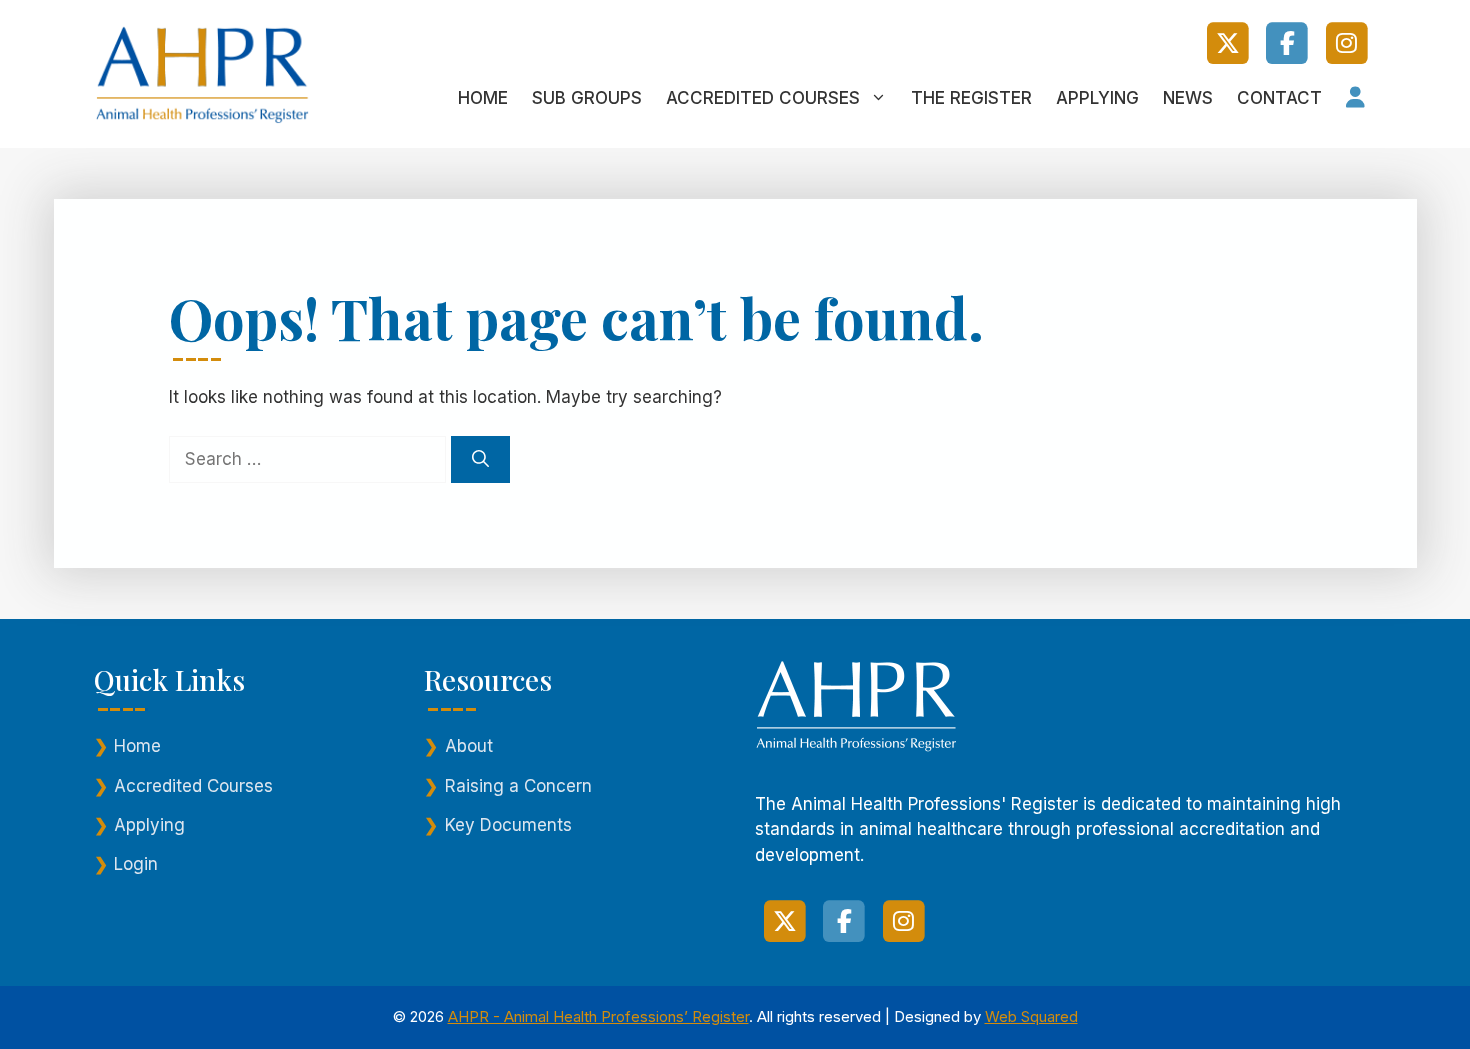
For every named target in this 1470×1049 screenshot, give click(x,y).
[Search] (480, 460)
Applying (1097, 98)
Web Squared (1031, 1016)
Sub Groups (587, 98)
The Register (971, 98)
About (469, 746)
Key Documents (508, 825)
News (1188, 98)
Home (483, 98)
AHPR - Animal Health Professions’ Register (598, 1016)
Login (136, 864)
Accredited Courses (763, 98)
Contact (1279, 98)
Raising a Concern (518, 786)
